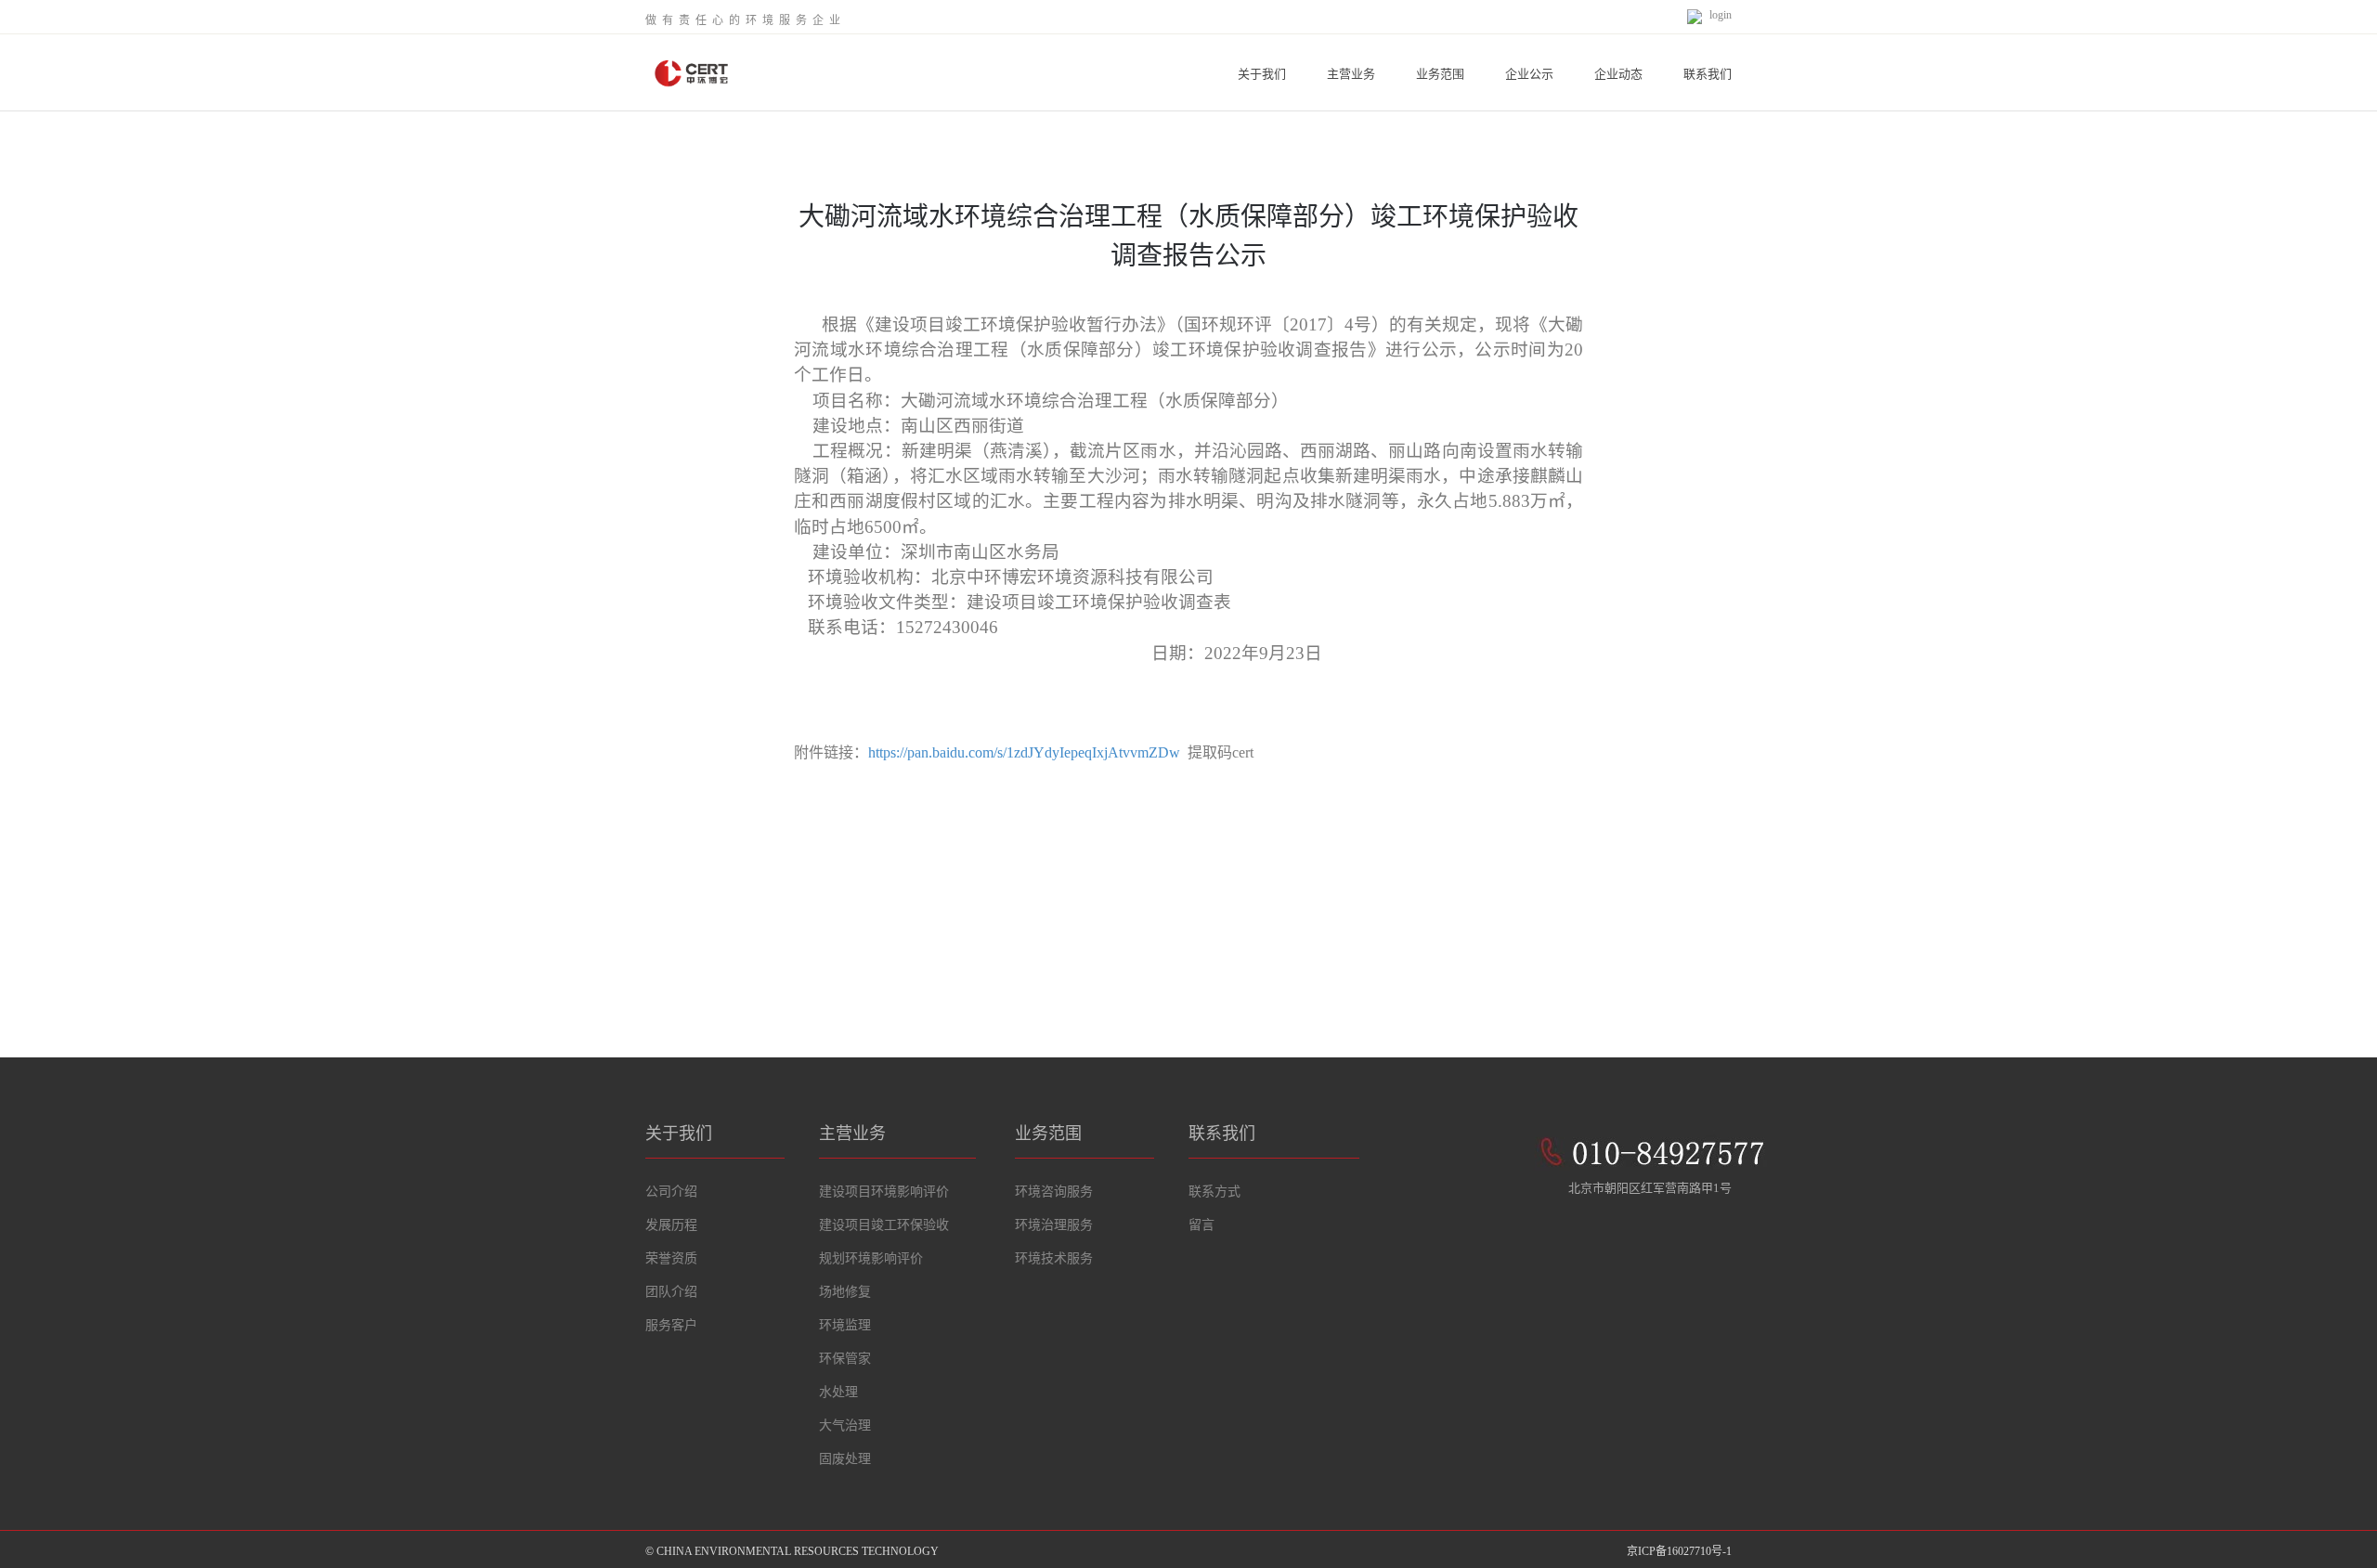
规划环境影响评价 (871, 1258)
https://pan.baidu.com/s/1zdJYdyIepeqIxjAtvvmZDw (1024, 752)
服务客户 (671, 1325)
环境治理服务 (1054, 1225)
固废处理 (845, 1459)
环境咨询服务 (1054, 1192)
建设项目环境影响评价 (884, 1192)
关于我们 (1262, 74)
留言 (1201, 1225)
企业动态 (1618, 74)
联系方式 (1214, 1192)
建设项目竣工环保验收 (884, 1225)
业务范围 (1440, 74)
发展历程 (671, 1225)
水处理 (838, 1392)
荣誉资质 (671, 1258)
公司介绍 (671, 1192)
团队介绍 (671, 1292)
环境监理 (845, 1325)
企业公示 (1529, 74)
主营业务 (1351, 74)
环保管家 (845, 1359)
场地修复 (845, 1292)
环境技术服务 (1054, 1258)
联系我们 (1708, 74)
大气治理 (845, 1425)
